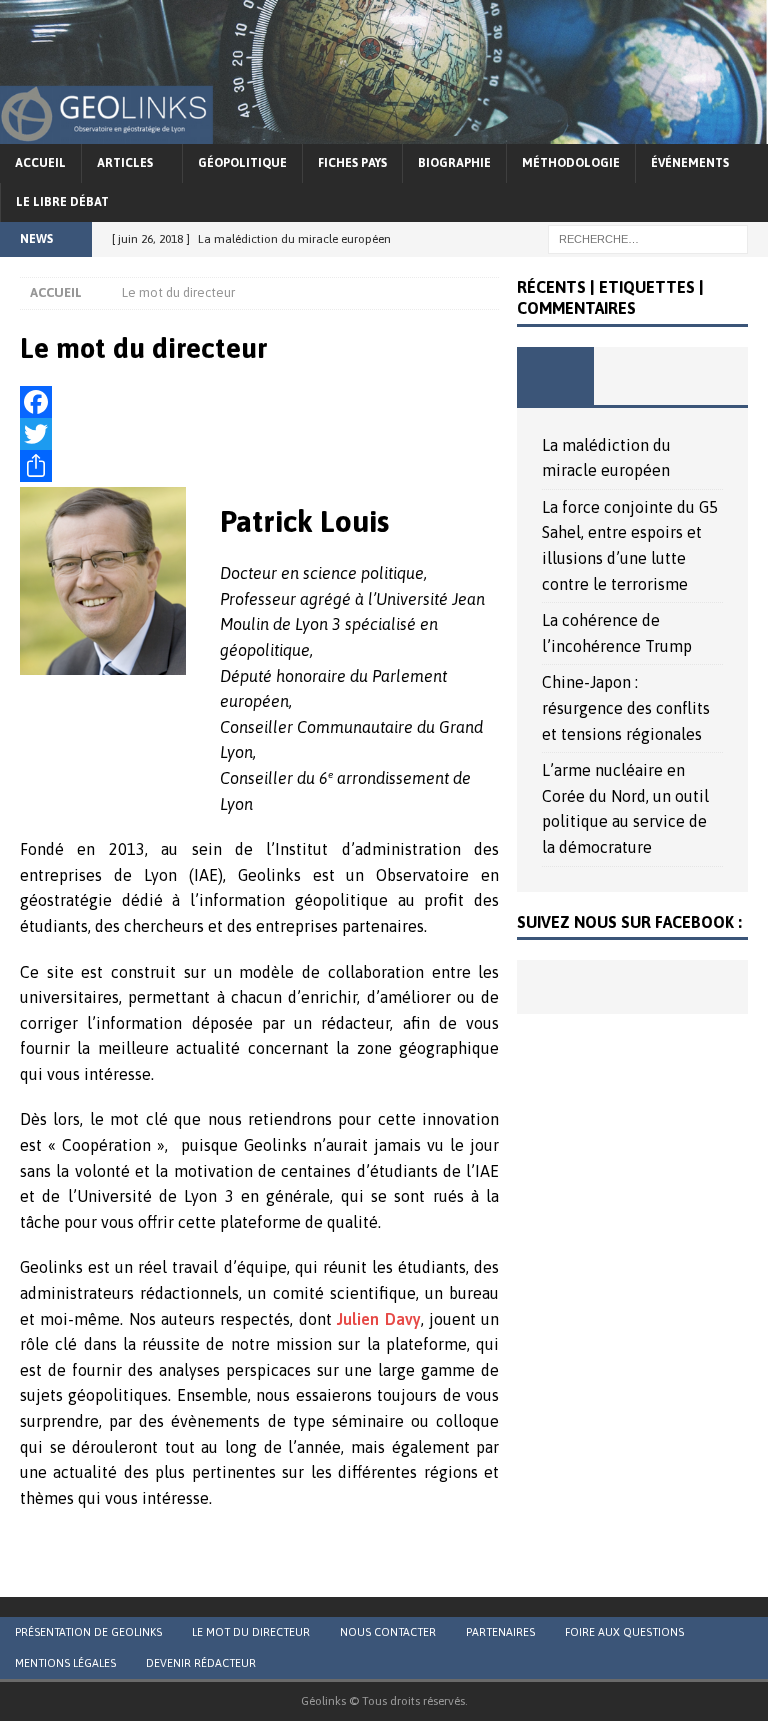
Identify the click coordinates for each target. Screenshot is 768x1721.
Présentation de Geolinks (88, 1632)
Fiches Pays (352, 163)
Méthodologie (571, 163)
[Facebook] (259, 402)
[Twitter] (259, 434)
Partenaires (500, 1632)
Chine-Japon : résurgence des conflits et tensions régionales (626, 707)
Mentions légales (65, 1663)
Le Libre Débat (62, 202)
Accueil (40, 163)
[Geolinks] (384, 130)
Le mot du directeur (251, 1632)
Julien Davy (378, 1319)
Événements (690, 163)
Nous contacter (388, 1632)
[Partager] (259, 466)
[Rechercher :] (648, 238)
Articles (125, 163)
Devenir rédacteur (201, 1663)
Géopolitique (242, 163)
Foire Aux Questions (624, 1632)
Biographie (454, 163)
